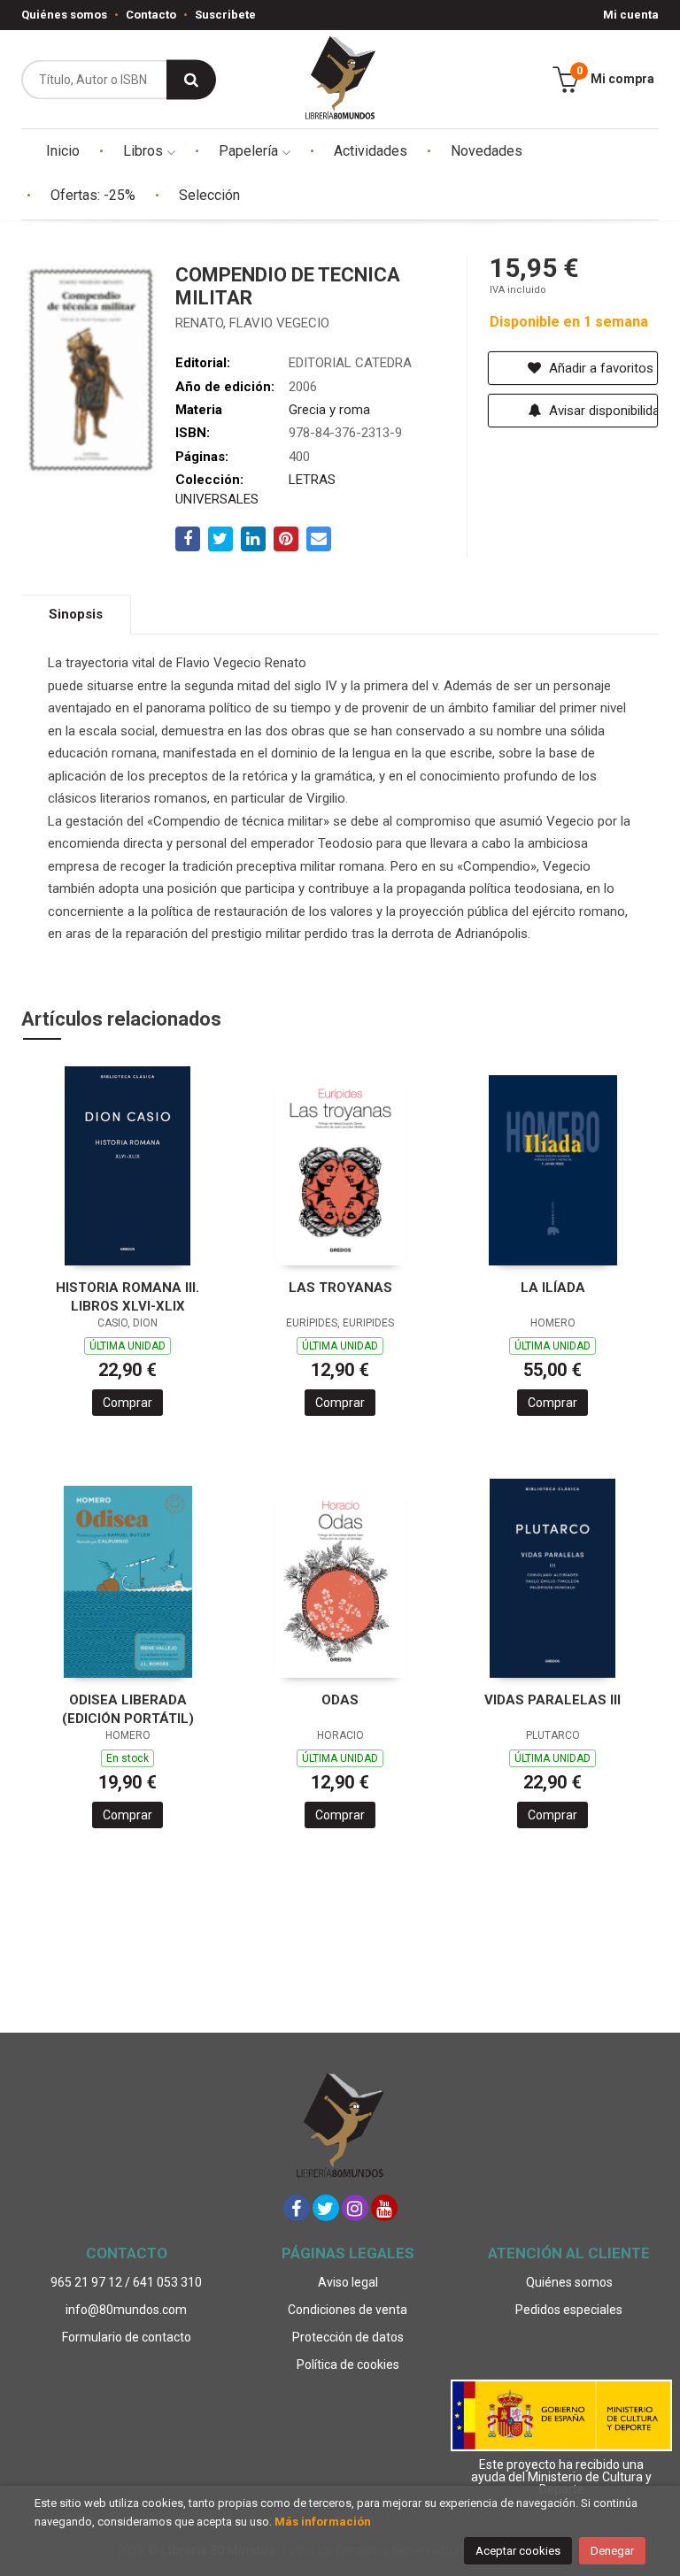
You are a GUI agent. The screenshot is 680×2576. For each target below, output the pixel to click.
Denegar (612, 2551)
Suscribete (225, 15)
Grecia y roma (329, 410)
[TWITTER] (326, 2208)
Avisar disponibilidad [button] (602, 411)
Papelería (250, 151)
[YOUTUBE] (384, 2208)
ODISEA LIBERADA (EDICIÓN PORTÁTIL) (128, 1709)
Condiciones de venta (348, 2310)
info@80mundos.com (126, 2310)
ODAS (340, 1700)
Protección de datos (348, 2337)
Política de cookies (348, 2365)
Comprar (127, 1403)
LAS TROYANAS (340, 1288)
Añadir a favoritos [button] (599, 368)
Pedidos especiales (569, 2310)
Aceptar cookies (518, 2551)
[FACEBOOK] (297, 2208)
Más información (323, 2522)
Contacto (151, 15)
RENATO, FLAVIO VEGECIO (252, 323)
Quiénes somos (64, 15)
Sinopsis (76, 614)
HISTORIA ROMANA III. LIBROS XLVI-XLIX (127, 1297)
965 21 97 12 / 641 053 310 (126, 2282)
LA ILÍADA (553, 1288)
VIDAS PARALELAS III (552, 1700)
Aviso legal (348, 2282)
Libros (145, 151)
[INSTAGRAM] (355, 2208)
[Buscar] (191, 79)
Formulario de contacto (127, 2337)
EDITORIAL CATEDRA (350, 363)
